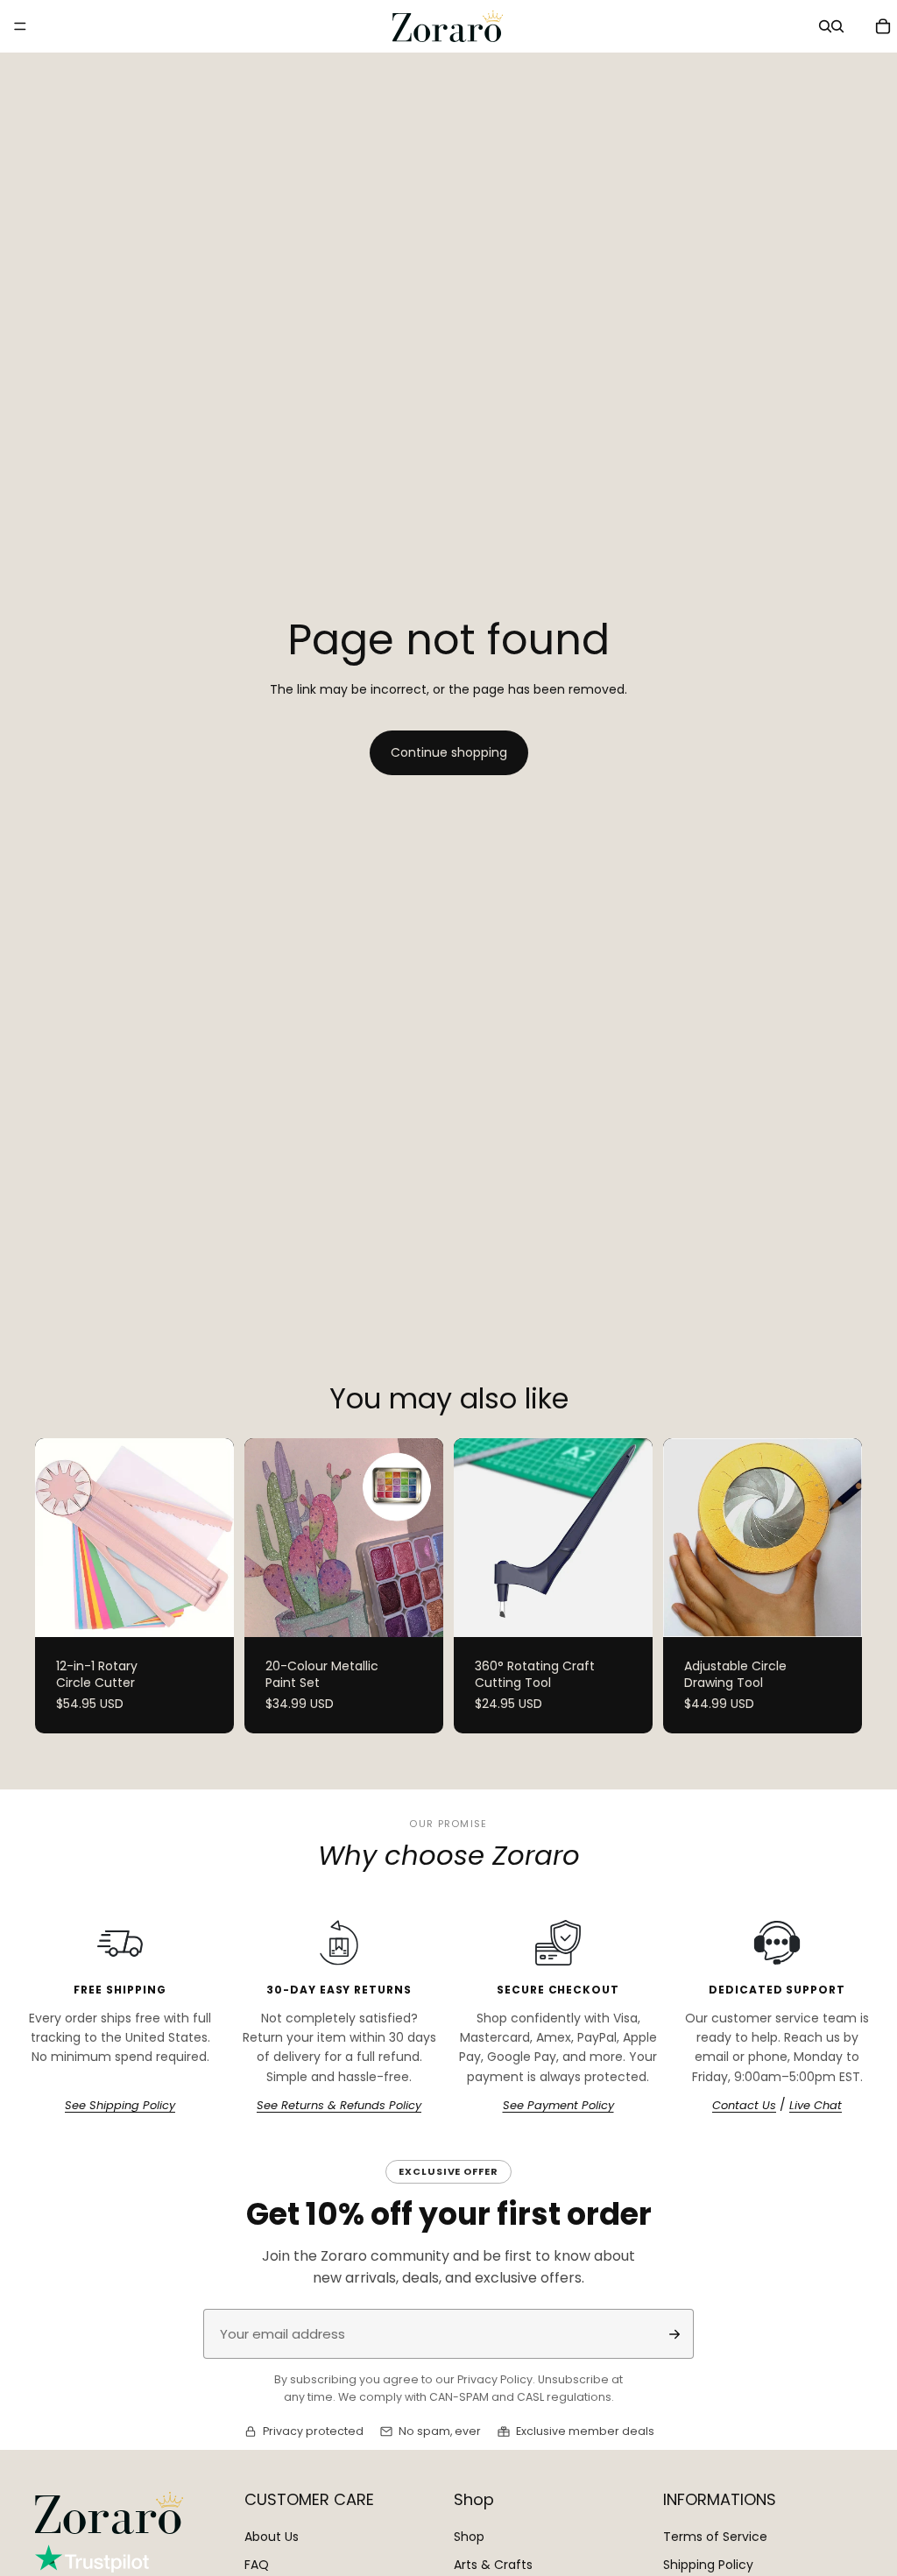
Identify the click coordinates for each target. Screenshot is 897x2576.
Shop (469, 2537)
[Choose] (207, 1610)
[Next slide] (215, 1537)
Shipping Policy (708, 2564)
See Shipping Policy (120, 2106)
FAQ (257, 2564)
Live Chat (816, 2106)
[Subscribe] (675, 2334)
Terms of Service (715, 2537)
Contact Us (744, 2106)
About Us (272, 2537)
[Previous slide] (54, 1537)
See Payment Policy (558, 2106)
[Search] (825, 26)
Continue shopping (449, 752)
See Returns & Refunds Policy (339, 2106)
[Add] (625, 1610)
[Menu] (20, 26)
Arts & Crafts (493, 2564)
